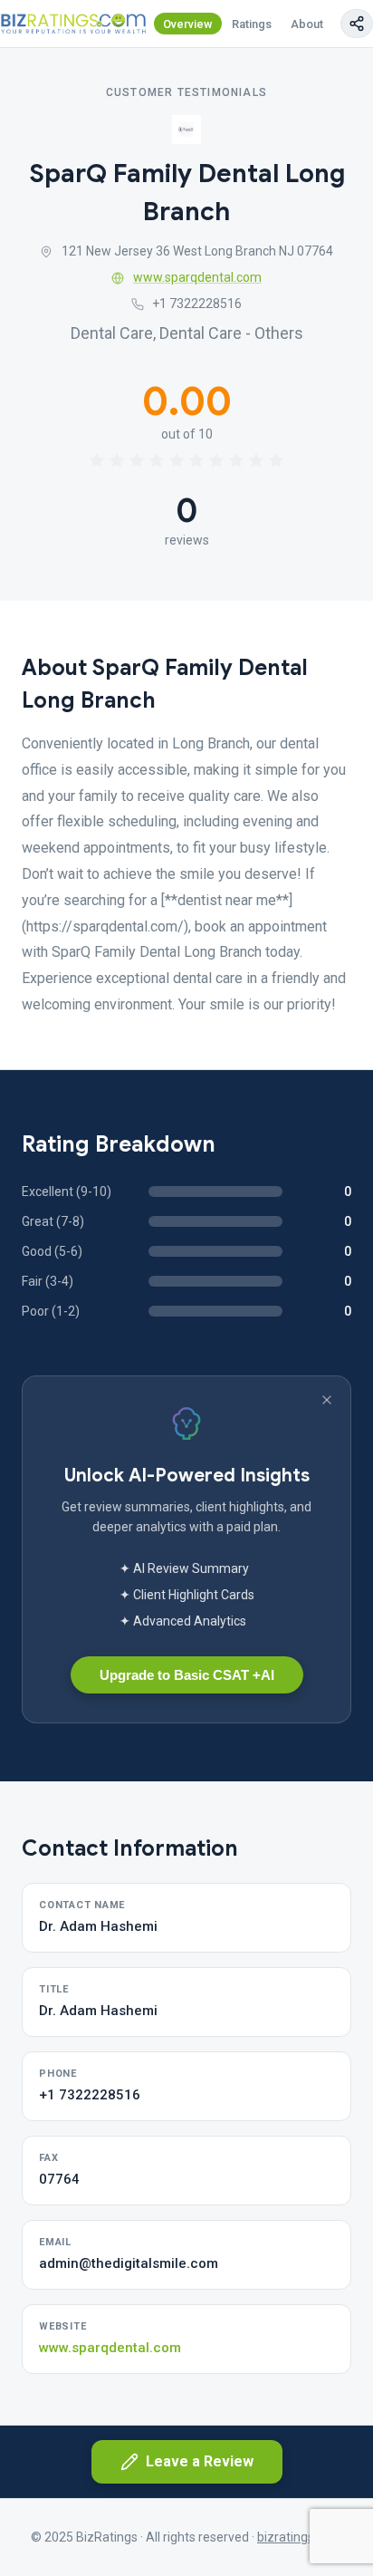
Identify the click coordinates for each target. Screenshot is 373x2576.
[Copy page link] (357, 24)
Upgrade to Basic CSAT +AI (187, 1675)
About (307, 24)
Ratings (252, 24)
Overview (188, 24)
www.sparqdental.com (197, 277)
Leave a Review (200, 2461)
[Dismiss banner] (327, 1400)
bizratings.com (300, 2537)
